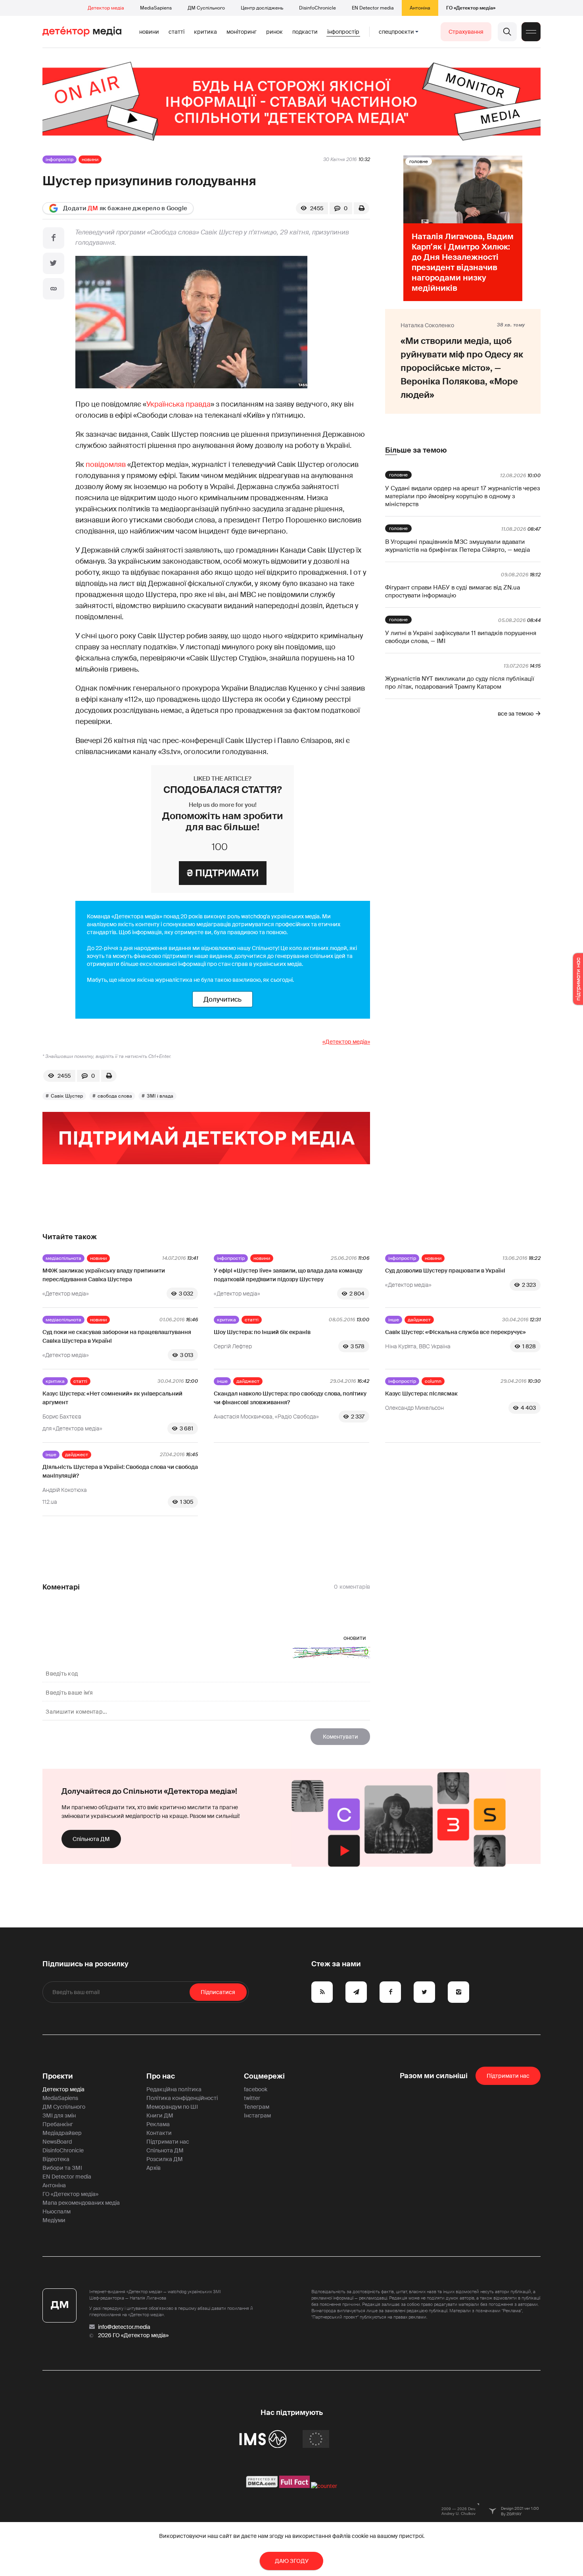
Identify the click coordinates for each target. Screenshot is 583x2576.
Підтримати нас (168, 2142)
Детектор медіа (106, 8)
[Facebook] (54, 238)
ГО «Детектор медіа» (471, 8)
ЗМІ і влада (160, 1096)
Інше (394, 1320)
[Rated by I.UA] (324, 2486)
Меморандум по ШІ (172, 2107)
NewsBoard (57, 2142)
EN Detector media (373, 8)
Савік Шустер (67, 1096)
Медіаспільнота (63, 1258)
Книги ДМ (160, 2115)
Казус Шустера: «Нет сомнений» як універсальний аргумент (112, 1398)
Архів (153, 2168)
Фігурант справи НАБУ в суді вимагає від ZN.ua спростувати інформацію (453, 591)
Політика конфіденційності (182, 2098)
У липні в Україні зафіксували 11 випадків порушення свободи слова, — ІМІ (461, 637)
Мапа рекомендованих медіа (81, 2203)
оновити (355, 1638)
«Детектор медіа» (346, 1042)
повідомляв (106, 465)
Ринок (274, 32)
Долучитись (222, 999)
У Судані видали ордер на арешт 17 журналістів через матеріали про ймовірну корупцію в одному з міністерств (463, 496)
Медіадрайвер (62, 2133)
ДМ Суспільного (206, 8)
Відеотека (56, 2159)
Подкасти (305, 32)
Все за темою (516, 714)
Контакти (159, 2133)
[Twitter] (54, 263)
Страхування (466, 32)
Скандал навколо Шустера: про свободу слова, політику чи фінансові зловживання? (290, 1398)
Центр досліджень (262, 8)
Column (433, 1381)
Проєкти (58, 2076)
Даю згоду (292, 2561)
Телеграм (257, 2107)
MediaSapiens (156, 8)
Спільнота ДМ (91, 1839)
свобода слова (115, 1096)
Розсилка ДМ (165, 2159)
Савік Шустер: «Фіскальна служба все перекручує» (455, 1332)
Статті (176, 32)
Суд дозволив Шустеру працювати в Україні (445, 1271)
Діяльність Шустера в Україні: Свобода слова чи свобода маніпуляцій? (120, 1471)
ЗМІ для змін (59, 2115)
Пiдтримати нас (508, 2076)
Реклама (158, 2124)
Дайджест (419, 1320)
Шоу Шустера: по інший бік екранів (262, 1332)
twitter (252, 2098)
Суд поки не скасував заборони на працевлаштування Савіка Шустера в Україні (117, 1336)
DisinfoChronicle (317, 8)
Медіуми (54, 2220)
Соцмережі (264, 2076)
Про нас (161, 2076)
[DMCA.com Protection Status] (262, 2486)
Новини (149, 32)
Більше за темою (416, 450)
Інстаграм (257, 2115)
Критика (205, 32)
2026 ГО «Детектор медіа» (133, 2335)
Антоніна (420, 8)
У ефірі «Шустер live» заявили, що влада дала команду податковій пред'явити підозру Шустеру (288, 1275)
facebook (256, 2089)
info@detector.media (124, 2327)
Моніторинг (242, 32)
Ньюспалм (57, 2211)
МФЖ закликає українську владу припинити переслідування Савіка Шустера (104, 1275)
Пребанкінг (58, 2124)
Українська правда (178, 404)
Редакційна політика (174, 2089)
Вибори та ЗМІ (62, 2168)
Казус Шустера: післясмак (421, 1394)
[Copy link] (54, 289)
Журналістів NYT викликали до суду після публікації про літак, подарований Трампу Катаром (460, 683)
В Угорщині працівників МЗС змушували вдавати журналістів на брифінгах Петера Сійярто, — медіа (457, 546)
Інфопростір (343, 32)
